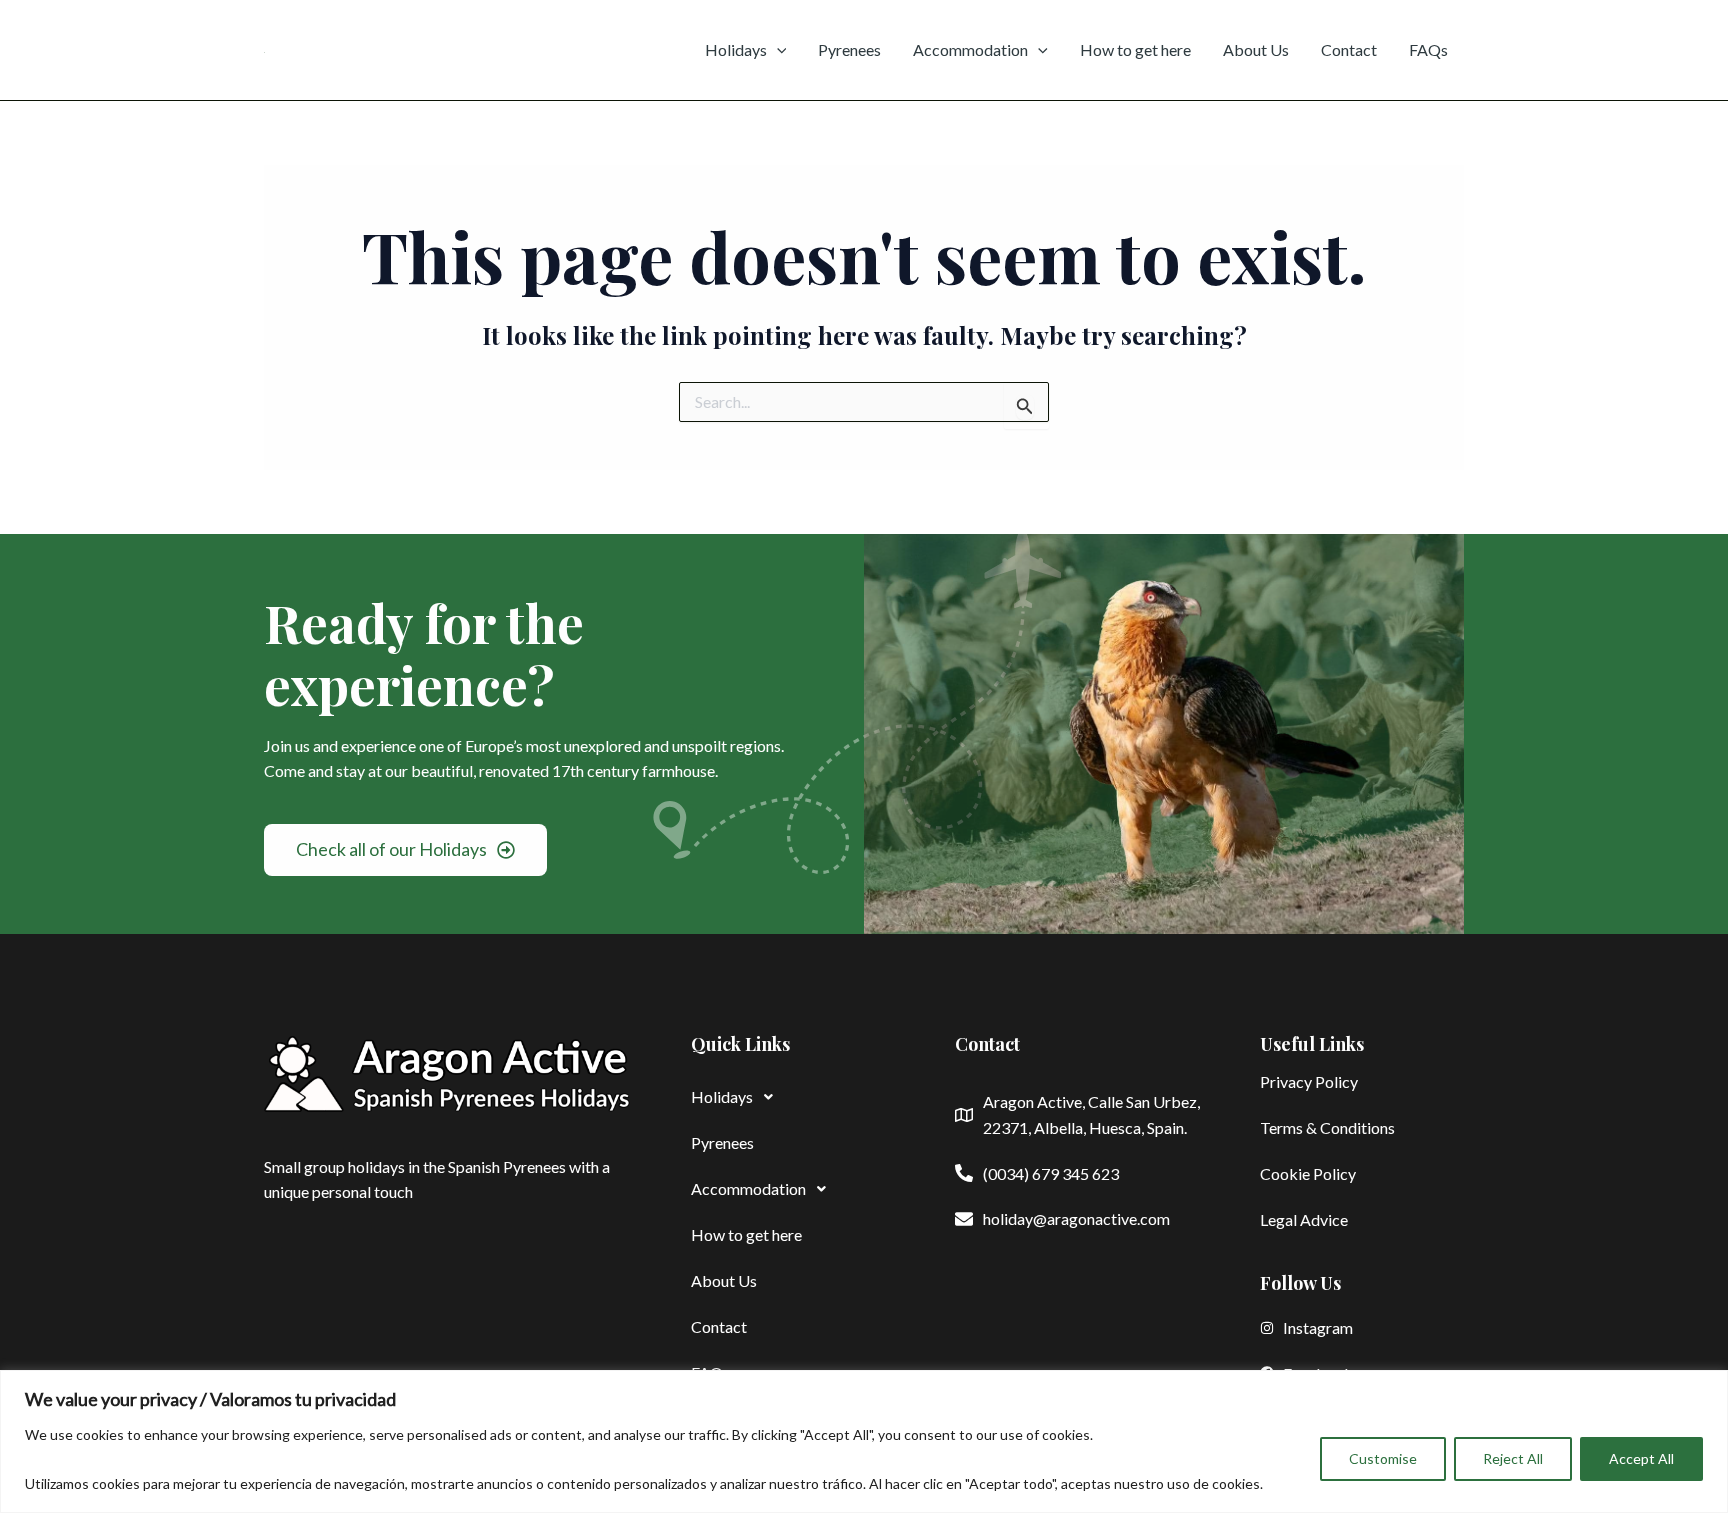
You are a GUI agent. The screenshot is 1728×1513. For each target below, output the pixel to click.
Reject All (1513, 1458)
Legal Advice (1304, 1219)
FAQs (1428, 49)
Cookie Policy (1308, 1173)
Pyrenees (849, 49)
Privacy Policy (1309, 1081)
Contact (1349, 49)
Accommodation (970, 49)
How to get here (1135, 49)
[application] (777, 50)
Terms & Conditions (1327, 1127)
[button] (793, 1097)
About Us (1256, 49)
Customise (1383, 1458)
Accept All (1641, 1458)
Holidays (736, 49)
